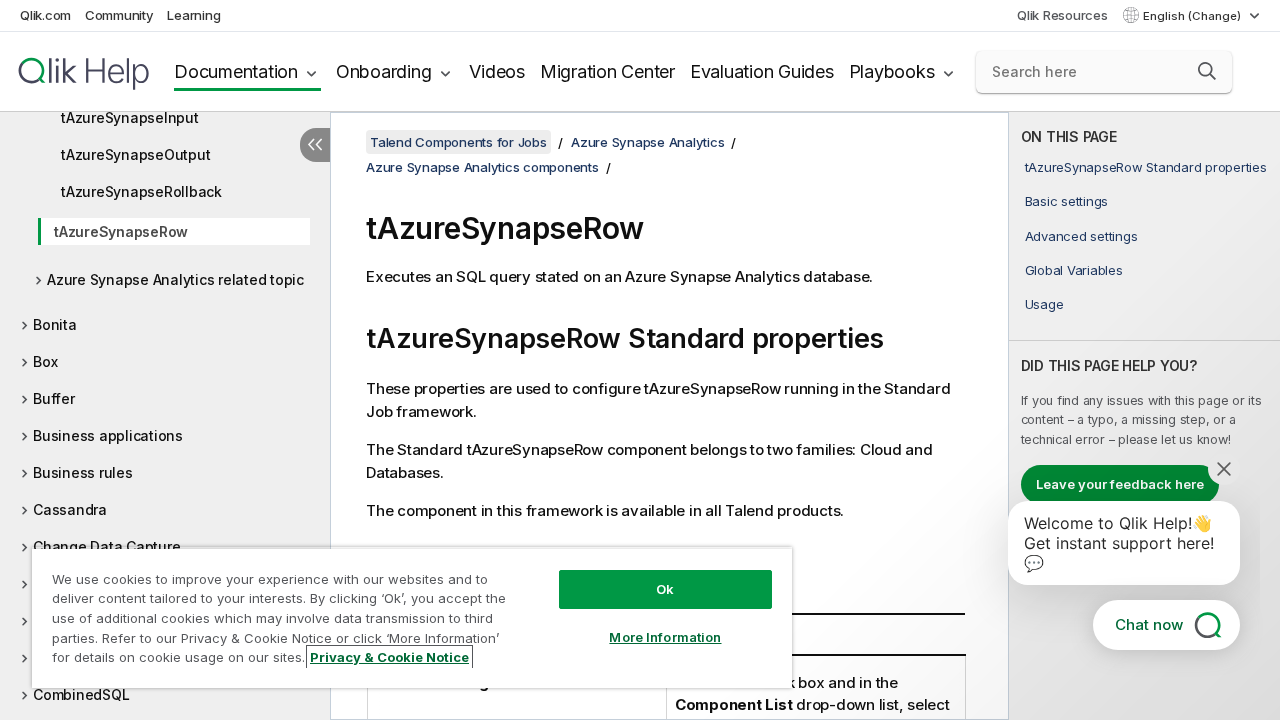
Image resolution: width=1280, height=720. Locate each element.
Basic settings (1067, 201)
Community (119, 15)
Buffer (54, 398)
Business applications (108, 435)
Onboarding (384, 71)
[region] (412, 617)
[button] (1207, 71)
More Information (665, 637)
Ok (665, 589)
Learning (193, 15)
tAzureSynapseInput (130, 117)
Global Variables (1074, 270)
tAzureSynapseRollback (141, 191)
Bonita (55, 324)
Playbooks (892, 71)
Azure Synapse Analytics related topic (175, 279)
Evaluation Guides (762, 71)
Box (45, 361)
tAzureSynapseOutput (135, 154)
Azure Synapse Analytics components (482, 167)
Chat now (1149, 624)
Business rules (83, 472)
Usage (1044, 304)
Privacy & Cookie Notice (389, 657)
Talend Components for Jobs (458, 142)
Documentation (236, 71)
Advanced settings (1081, 236)
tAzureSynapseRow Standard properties (1146, 167)
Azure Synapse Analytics (647, 142)
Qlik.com (45, 15)
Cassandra (70, 509)
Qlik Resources (1062, 15)
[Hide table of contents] (315, 145)
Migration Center (607, 71)
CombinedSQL (81, 694)
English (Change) (1193, 16)
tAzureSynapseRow (121, 231)
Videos (497, 71)
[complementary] (1144, 416)
